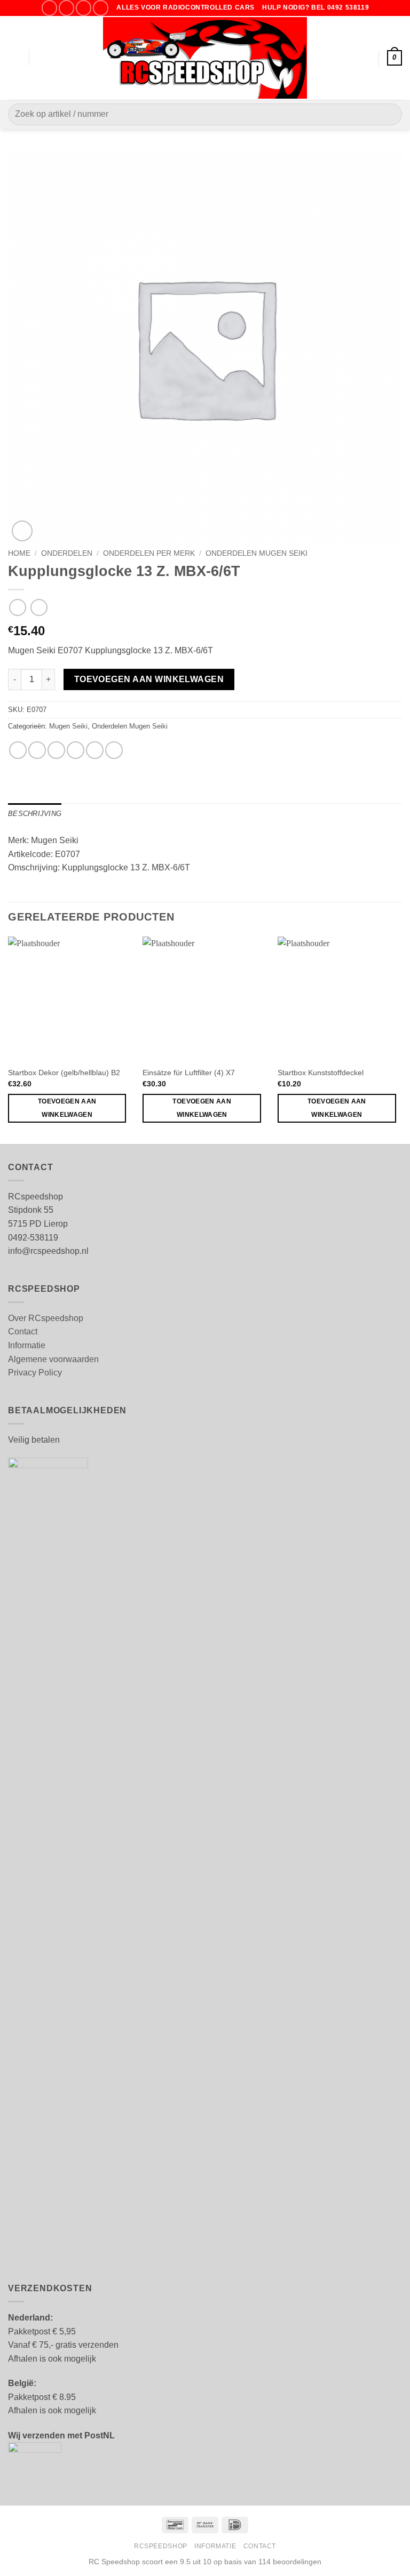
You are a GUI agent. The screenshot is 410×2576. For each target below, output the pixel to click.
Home (19, 553)
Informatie (27, 1345)
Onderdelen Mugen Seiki (257, 553)
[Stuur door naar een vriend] (76, 750)
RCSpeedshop (161, 2546)
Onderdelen (67, 553)
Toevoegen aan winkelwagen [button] (67, 1108)
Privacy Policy (35, 1373)
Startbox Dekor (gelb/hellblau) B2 (64, 1073)
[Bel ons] (101, 8)
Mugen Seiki (68, 726)
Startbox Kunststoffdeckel (321, 1073)
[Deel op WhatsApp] (18, 750)
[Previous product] (39, 607)
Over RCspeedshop (46, 1318)
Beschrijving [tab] (35, 814)
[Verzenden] (389, 114)
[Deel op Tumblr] (114, 750)
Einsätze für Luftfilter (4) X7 (189, 1073)
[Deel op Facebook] (37, 750)
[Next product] (17, 607)
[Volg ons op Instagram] (66, 8)
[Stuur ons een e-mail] (84, 8)
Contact (23, 1331)
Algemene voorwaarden (53, 1359)
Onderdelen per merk (149, 553)
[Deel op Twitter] (56, 750)
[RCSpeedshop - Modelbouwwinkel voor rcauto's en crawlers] (205, 58)
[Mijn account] (366, 58)
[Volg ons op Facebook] (49, 8)
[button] (14, 58)
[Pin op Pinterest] (95, 750)
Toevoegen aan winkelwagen (149, 679)
